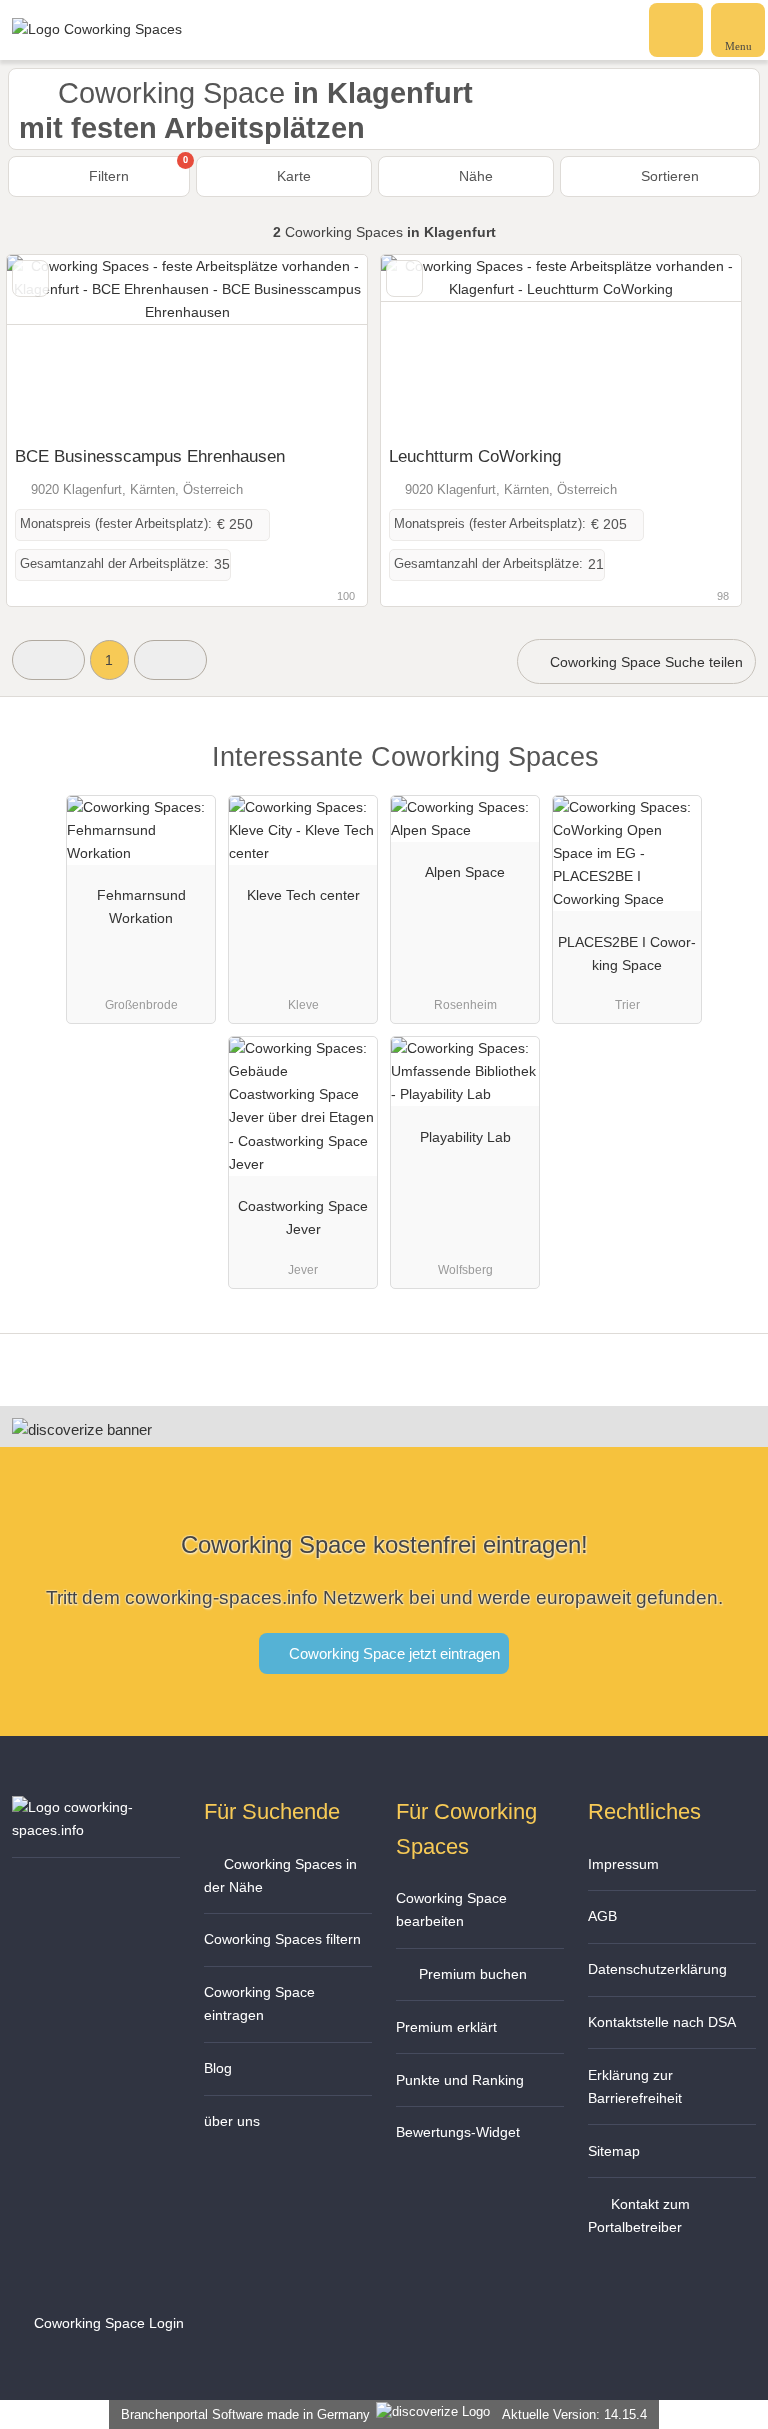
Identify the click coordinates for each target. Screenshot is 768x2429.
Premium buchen (471, 1974)
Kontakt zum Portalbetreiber (639, 2215)
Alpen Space (465, 872)
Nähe (474, 176)
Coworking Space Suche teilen (644, 662)
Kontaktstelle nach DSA (662, 2022)
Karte (292, 176)
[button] (48, 659)
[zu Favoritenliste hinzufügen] (30, 278)
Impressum (623, 1864)
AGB (602, 1916)
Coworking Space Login (107, 2323)
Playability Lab (465, 1137)
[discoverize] (82, 1429)
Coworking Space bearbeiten (451, 1909)
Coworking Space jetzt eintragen (392, 1653)
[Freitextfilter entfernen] (677, 29)
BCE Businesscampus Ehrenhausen (150, 456)
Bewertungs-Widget (458, 2132)
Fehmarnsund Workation (141, 906)
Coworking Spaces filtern (282, 1939)
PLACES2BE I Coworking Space (627, 953)
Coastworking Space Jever (303, 1217)
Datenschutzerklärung (657, 1969)
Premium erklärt (446, 2027)
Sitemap (614, 2151)
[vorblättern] (317, 345)
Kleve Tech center (303, 895)
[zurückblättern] (57, 345)
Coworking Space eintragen (259, 2003)
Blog (218, 2068)
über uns (232, 2121)
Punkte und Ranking (460, 2080)
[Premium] (727, 774)
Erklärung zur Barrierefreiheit (635, 2086)
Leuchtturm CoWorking (475, 456)
